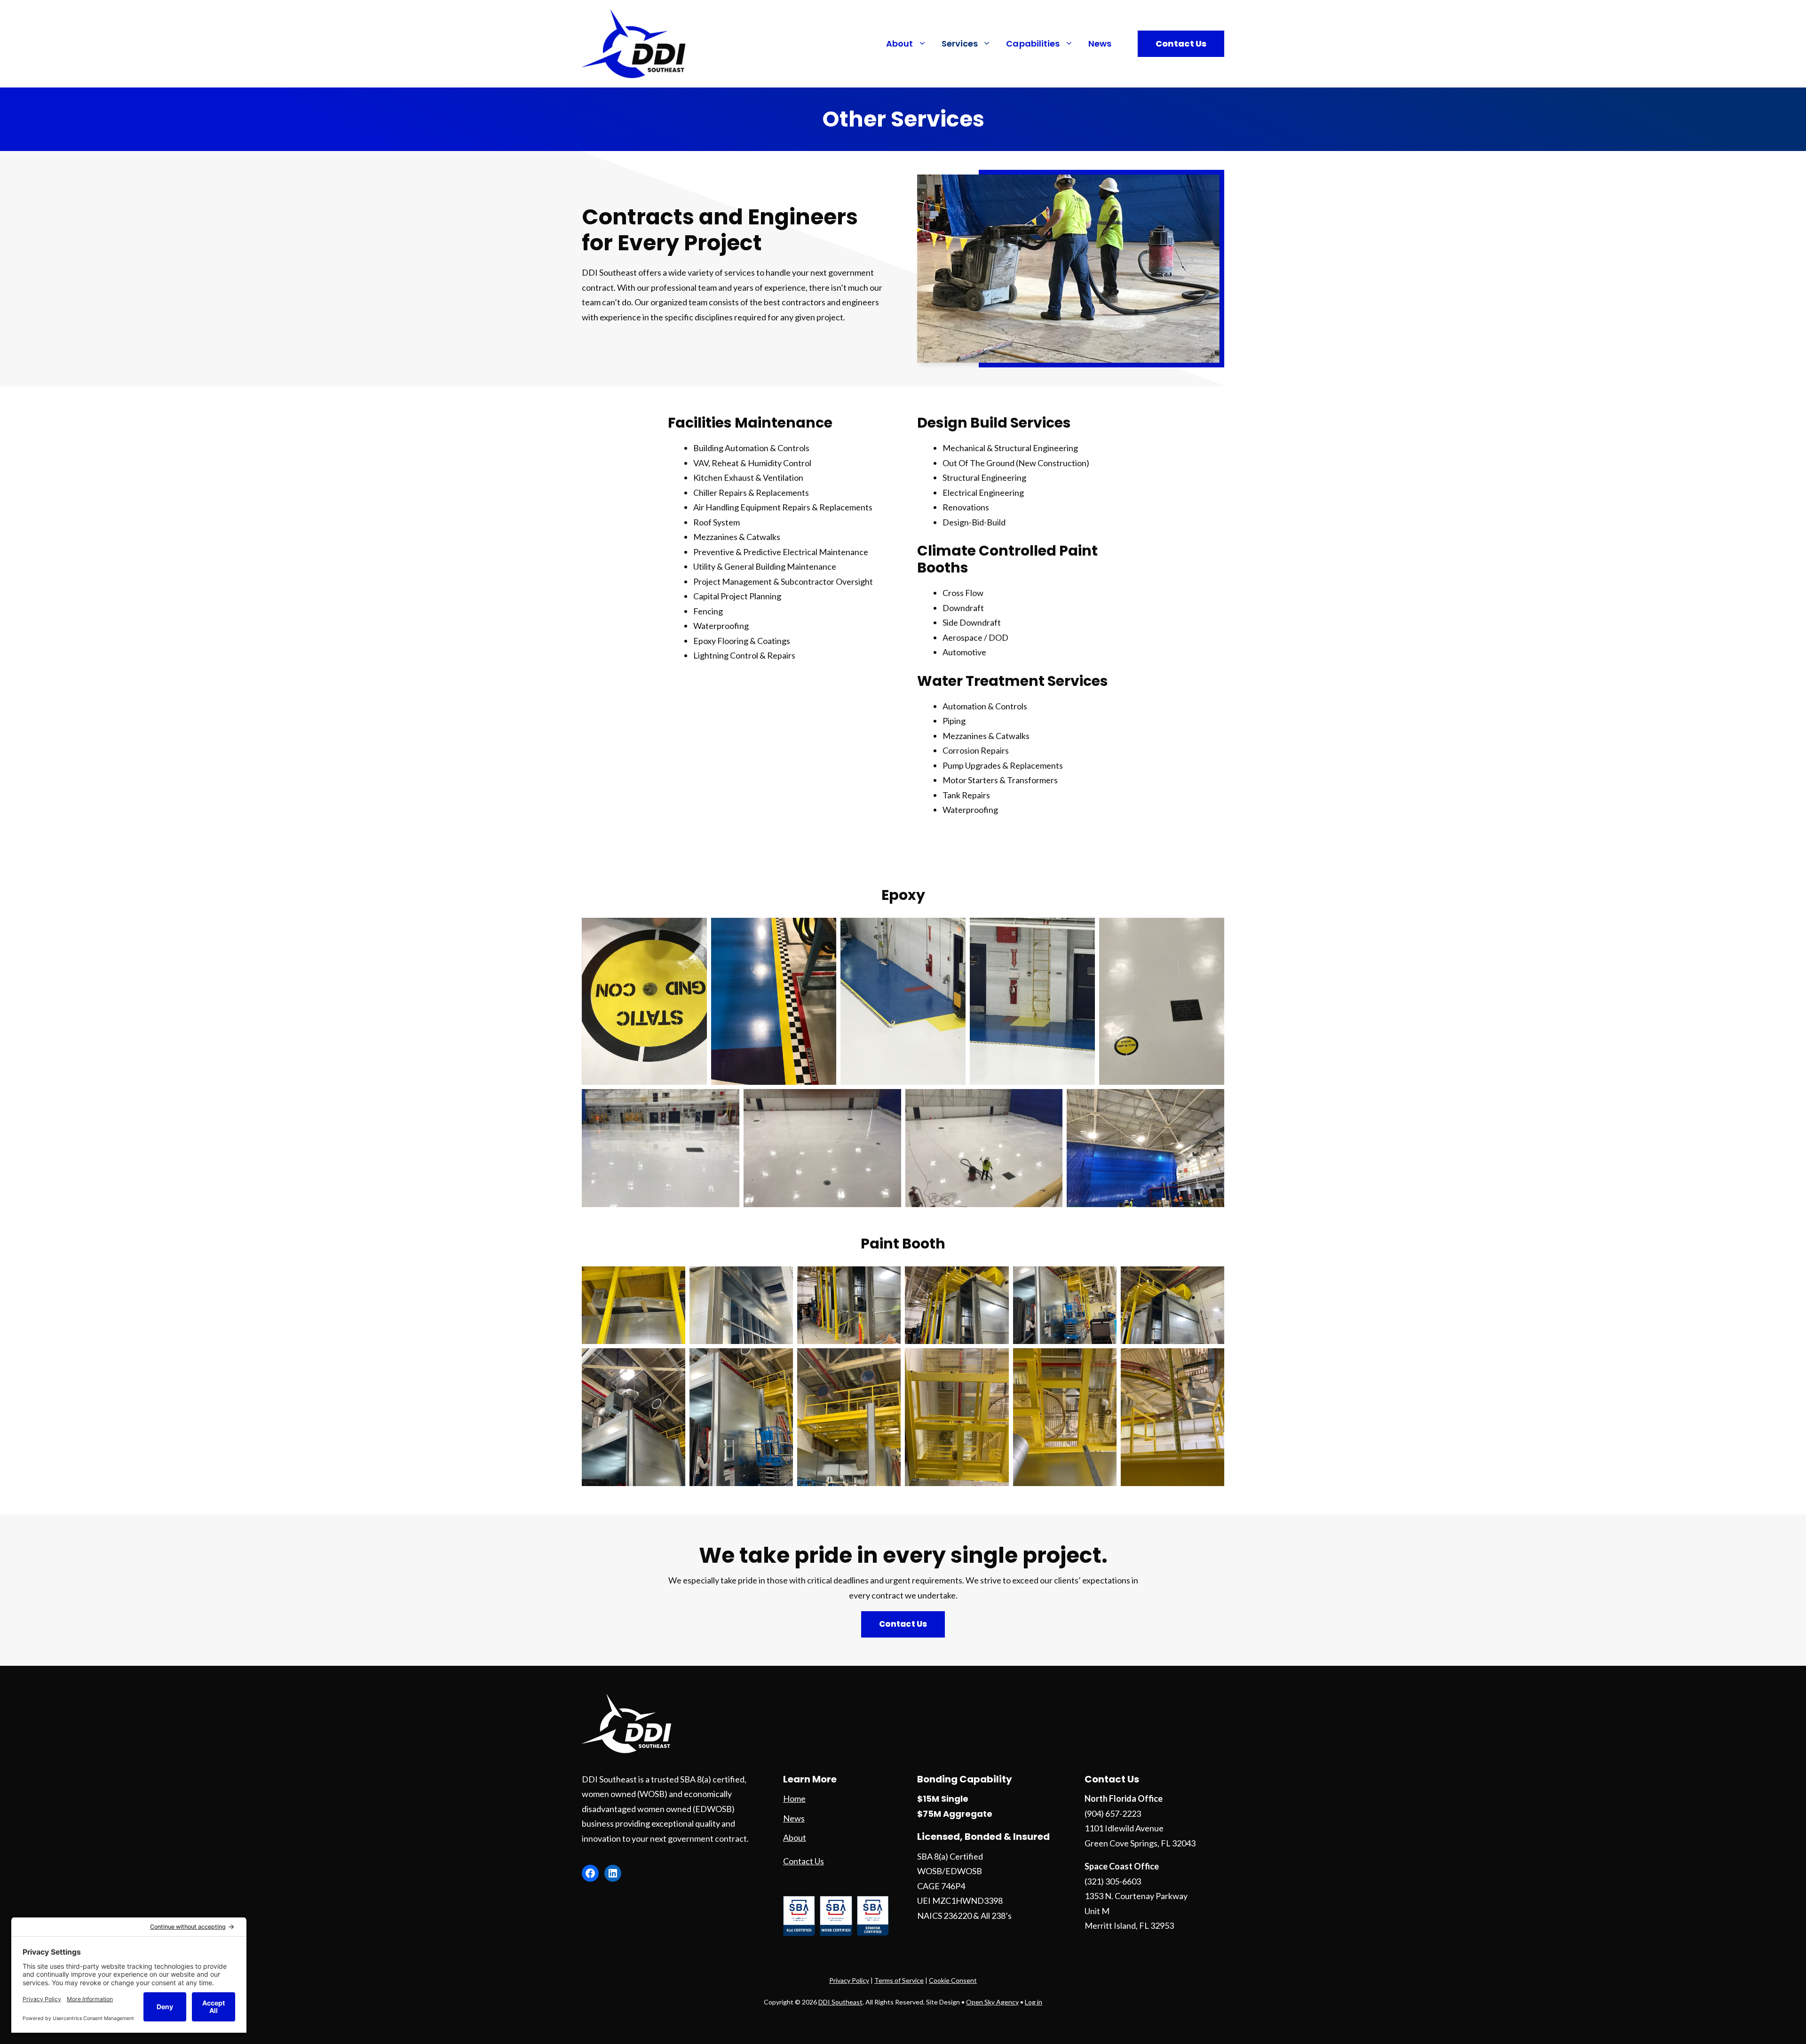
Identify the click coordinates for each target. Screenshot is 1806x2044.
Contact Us (1181, 44)
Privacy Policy (849, 1980)
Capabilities (1033, 44)
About (900, 44)
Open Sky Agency (992, 2002)
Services (960, 44)
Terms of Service (899, 1980)
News (1100, 44)
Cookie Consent (953, 1980)
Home (794, 1798)
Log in (1034, 2002)
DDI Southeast (840, 2002)
